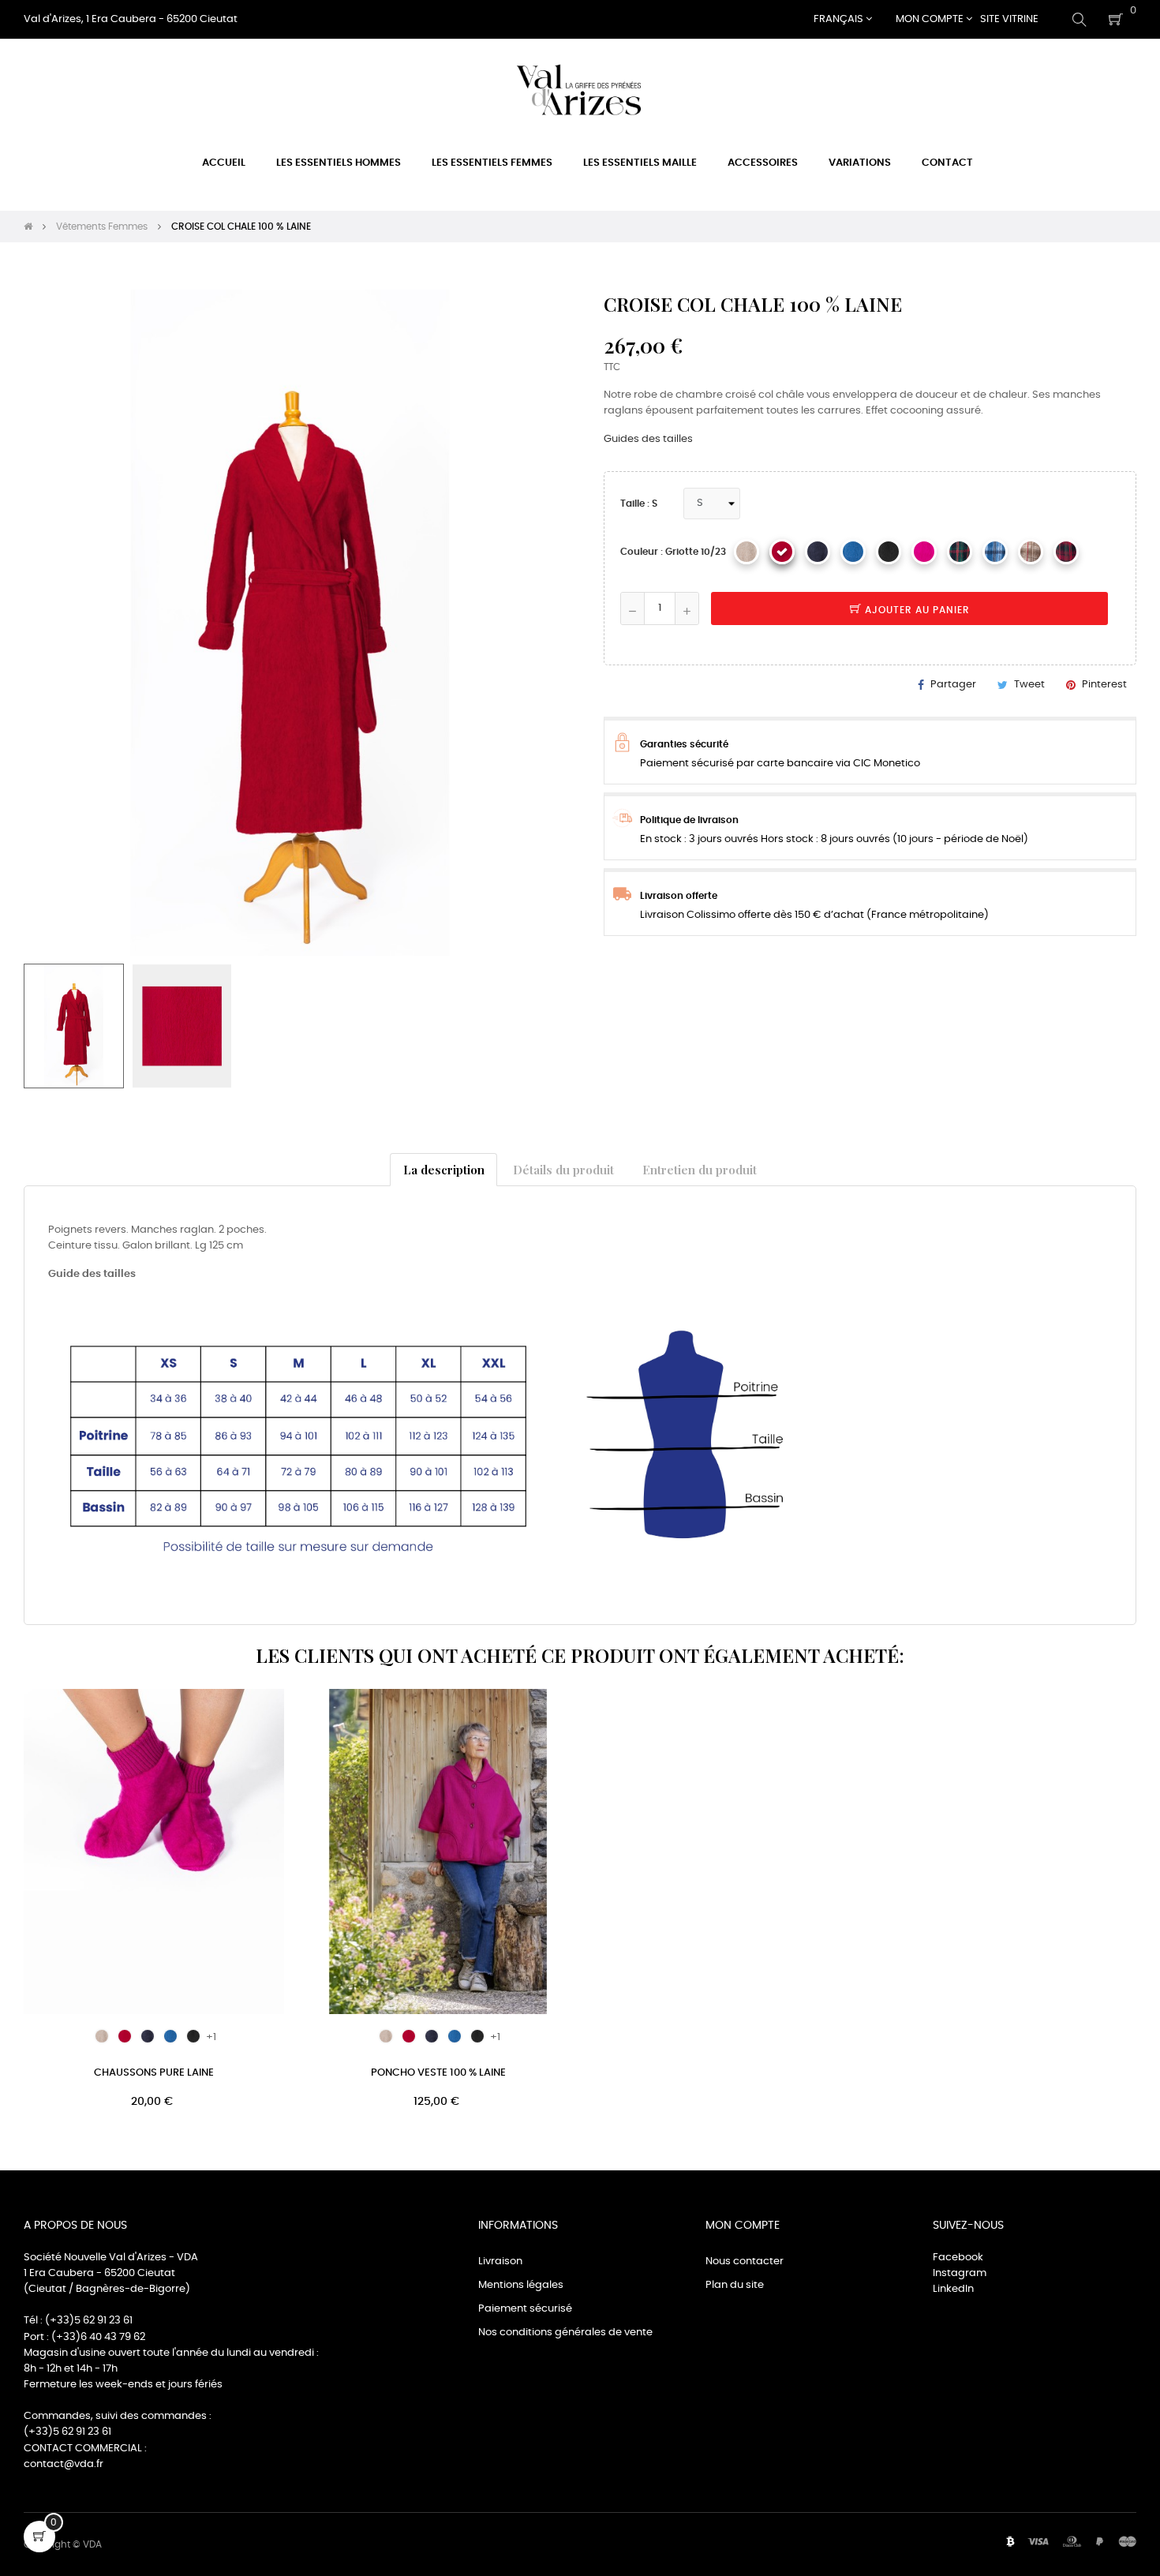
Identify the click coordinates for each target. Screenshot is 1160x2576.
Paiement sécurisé (525, 2309)
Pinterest (1104, 685)
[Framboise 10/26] (924, 552)
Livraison (500, 2261)
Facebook (958, 2258)
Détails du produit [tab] (563, 1169)
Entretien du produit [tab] (700, 1169)
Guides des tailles (648, 439)
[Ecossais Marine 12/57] (960, 552)
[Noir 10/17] (889, 552)
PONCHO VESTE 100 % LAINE (438, 2073)
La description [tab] (444, 1169)
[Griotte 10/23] (782, 552)
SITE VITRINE (1009, 19)
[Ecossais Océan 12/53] (995, 552)
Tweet (1029, 685)
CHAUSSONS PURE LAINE (154, 2073)
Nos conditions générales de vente (565, 2333)
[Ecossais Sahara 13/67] (1031, 552)
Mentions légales (521, 2285)
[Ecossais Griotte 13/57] (1066, 552)
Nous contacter (745, 2261)
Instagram (960, 2273)
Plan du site (735, 2285)
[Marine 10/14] (818, 552)
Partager (953, 685)
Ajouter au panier (916, 610)
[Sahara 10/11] (747, 552)
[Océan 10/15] (853, 552)
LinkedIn (953, 2289)
